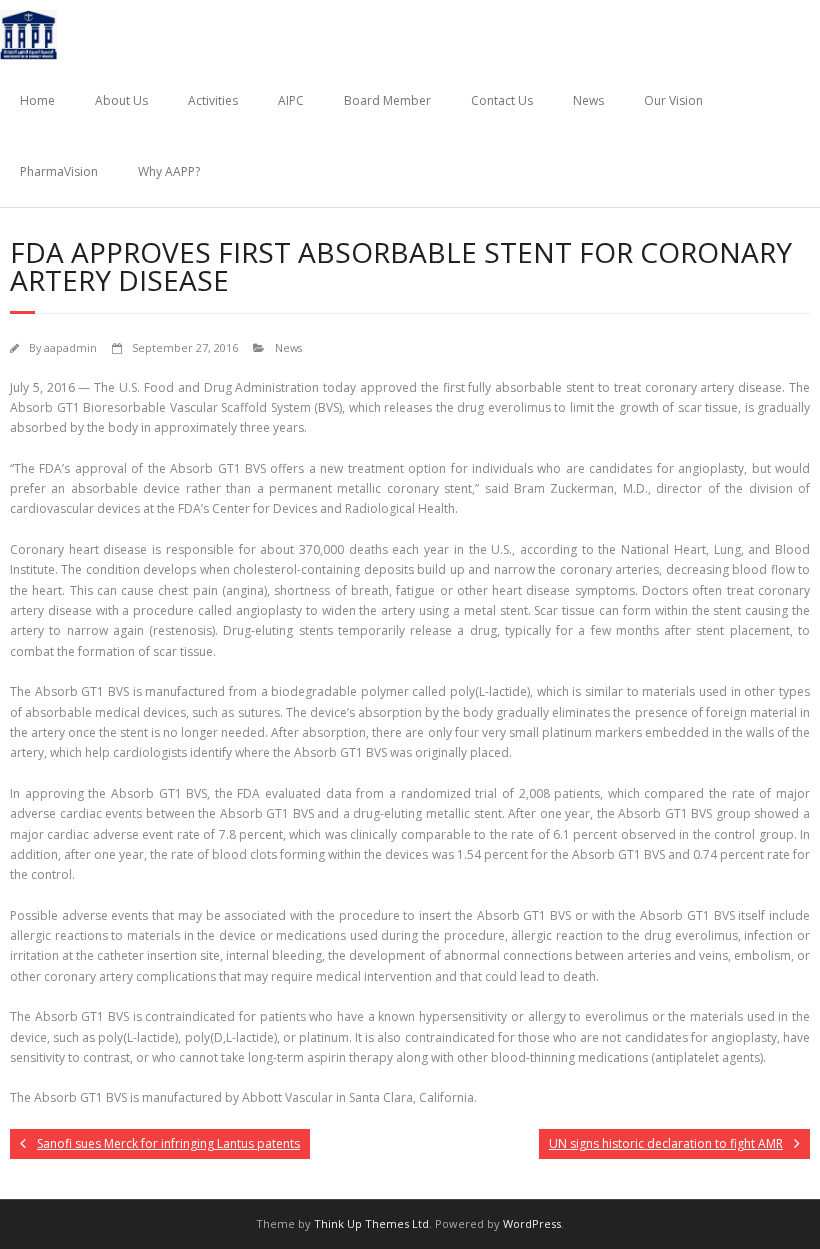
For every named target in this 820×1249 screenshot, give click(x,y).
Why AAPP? (169, 171)
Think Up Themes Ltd (371, 1223)
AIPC (291, 100)
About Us (121, 100)
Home (37, 100)
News (588, 100)
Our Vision (673, 100)
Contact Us (502, 100)
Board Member (387, 100)
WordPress (532, 1223)
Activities (213, 100)
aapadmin (70, 347)
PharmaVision (59, 171)
